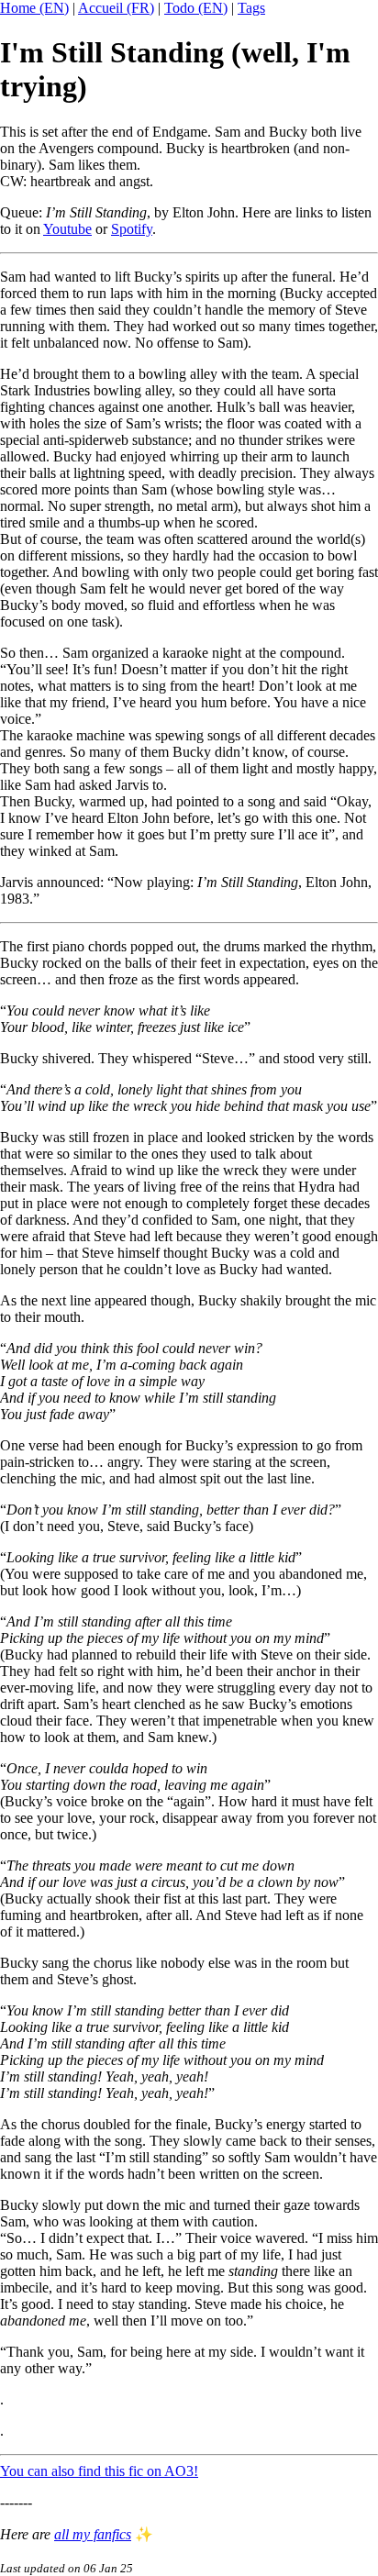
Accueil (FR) (116, 8)
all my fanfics (93, 2534)
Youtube (67, 229)
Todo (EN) (196, 8)
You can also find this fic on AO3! (99, 2471)
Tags (251, 8)
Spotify (132, 229)
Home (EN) (34, 8)
